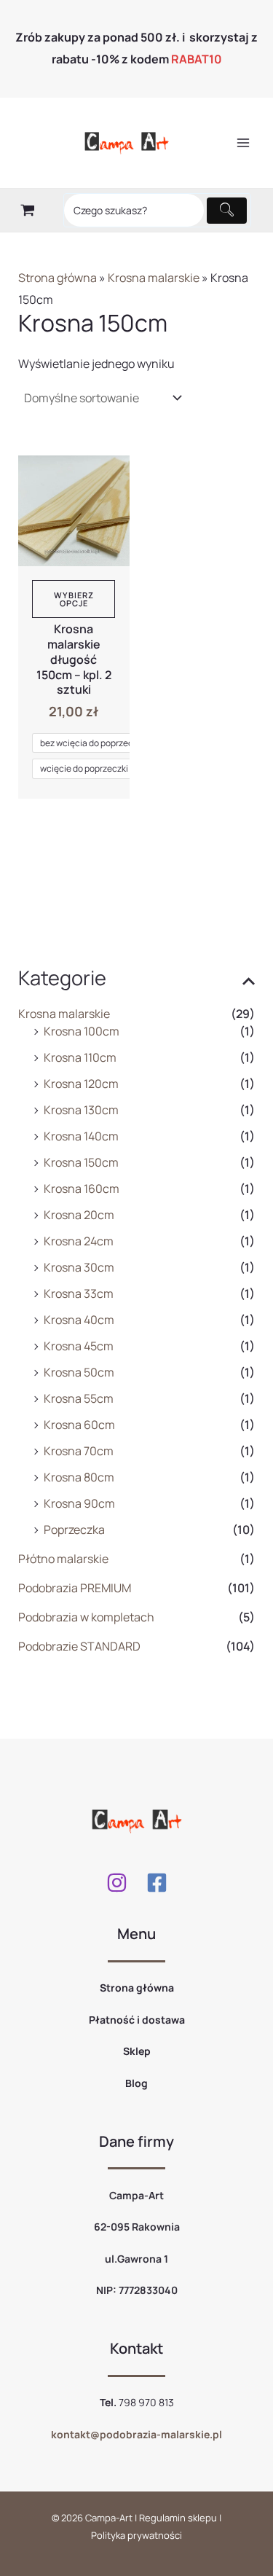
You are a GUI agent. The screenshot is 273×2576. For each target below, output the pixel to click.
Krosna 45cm (79, 1346)
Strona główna (58, 278)
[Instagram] (117, 1883)
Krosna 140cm (81, 1136)
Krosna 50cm (79, 1372)
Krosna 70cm (79, 1451)
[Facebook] (157, 1883)
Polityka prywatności (136, 2535)
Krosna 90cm (79, 1503)
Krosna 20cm (79, 1215)
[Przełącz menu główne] (243, 143)
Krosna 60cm (79, 1425)
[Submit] (227, 211)
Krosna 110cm (80, 1057)
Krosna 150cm (81, 1162)
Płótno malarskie (63, 1559)
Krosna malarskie (64, 1014)
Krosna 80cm (79, 1477)
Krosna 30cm (79, 1267)
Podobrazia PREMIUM (75, 1588)
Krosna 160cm (82, 1189)
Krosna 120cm (81, 1084)
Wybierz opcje (74, 599)
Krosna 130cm (81, 1110)
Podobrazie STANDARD (79, 1646)
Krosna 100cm (82, 1031)
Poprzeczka (74, 1530)
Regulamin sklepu (178, 2518)
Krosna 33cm (79, 1293)
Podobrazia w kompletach (86, 1617)
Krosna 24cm (79, 1241)
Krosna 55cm (79, 1398)
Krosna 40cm (79, 1320)
